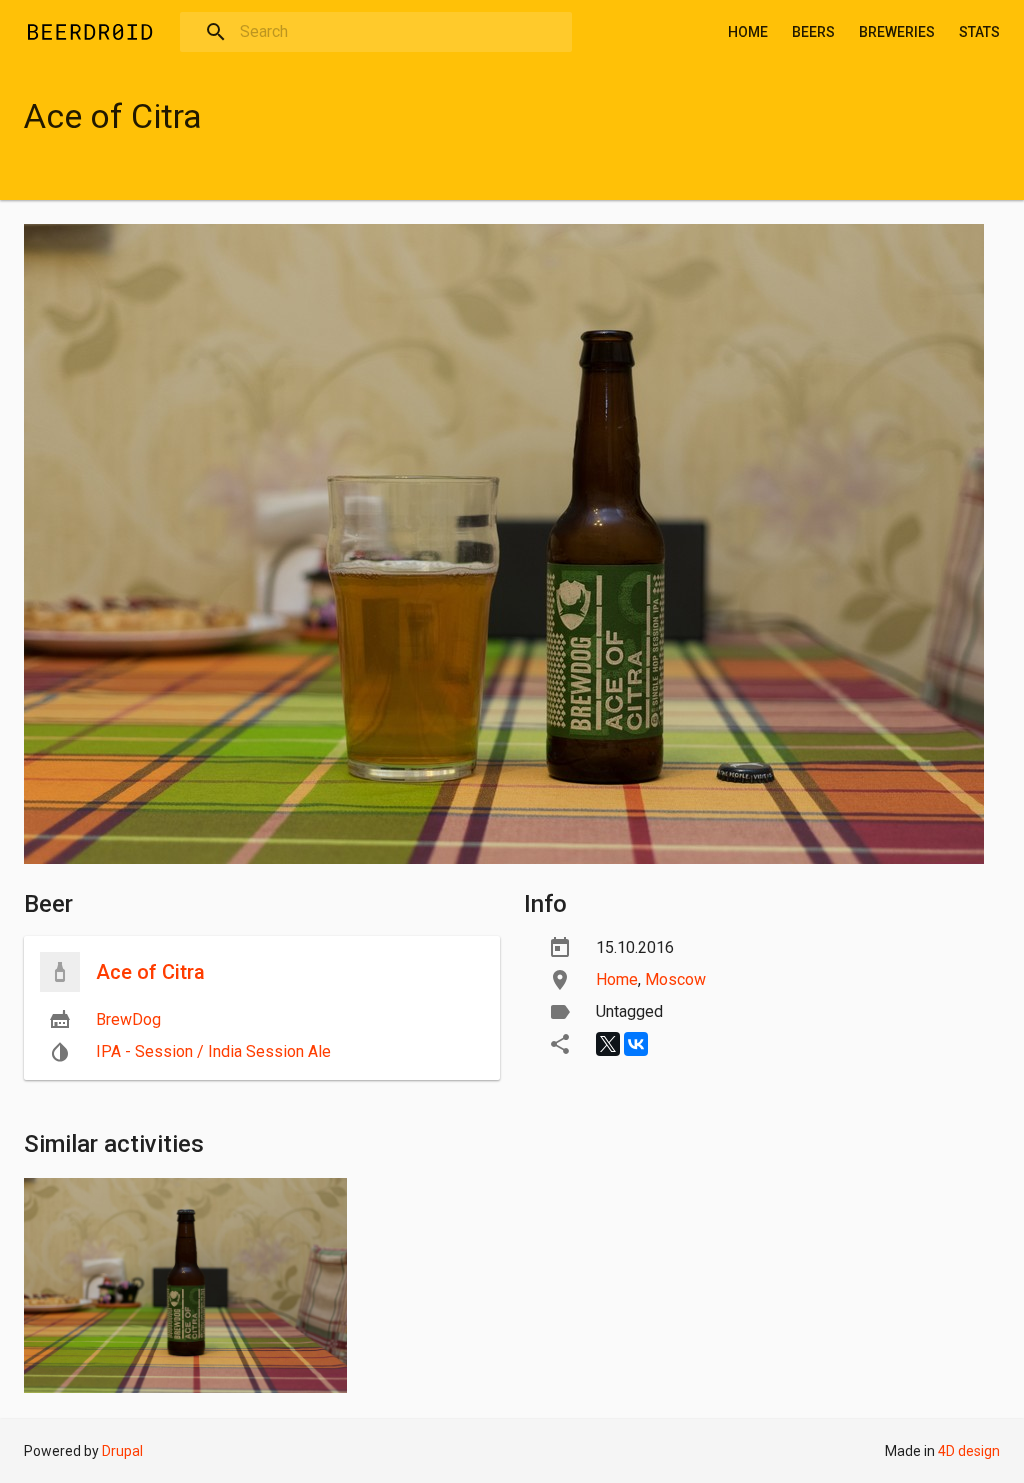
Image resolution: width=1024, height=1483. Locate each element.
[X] (608, 1044)
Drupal (122, 1451)
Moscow (675, 979)
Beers (813, 32)
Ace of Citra (150, 972)
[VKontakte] (636, 1044)
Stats (979, 32)
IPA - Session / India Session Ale (213, 1051)
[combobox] (376, 32)
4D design (969, 1451)
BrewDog (128, 1019)
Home (748, 32)
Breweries (897, 32)
